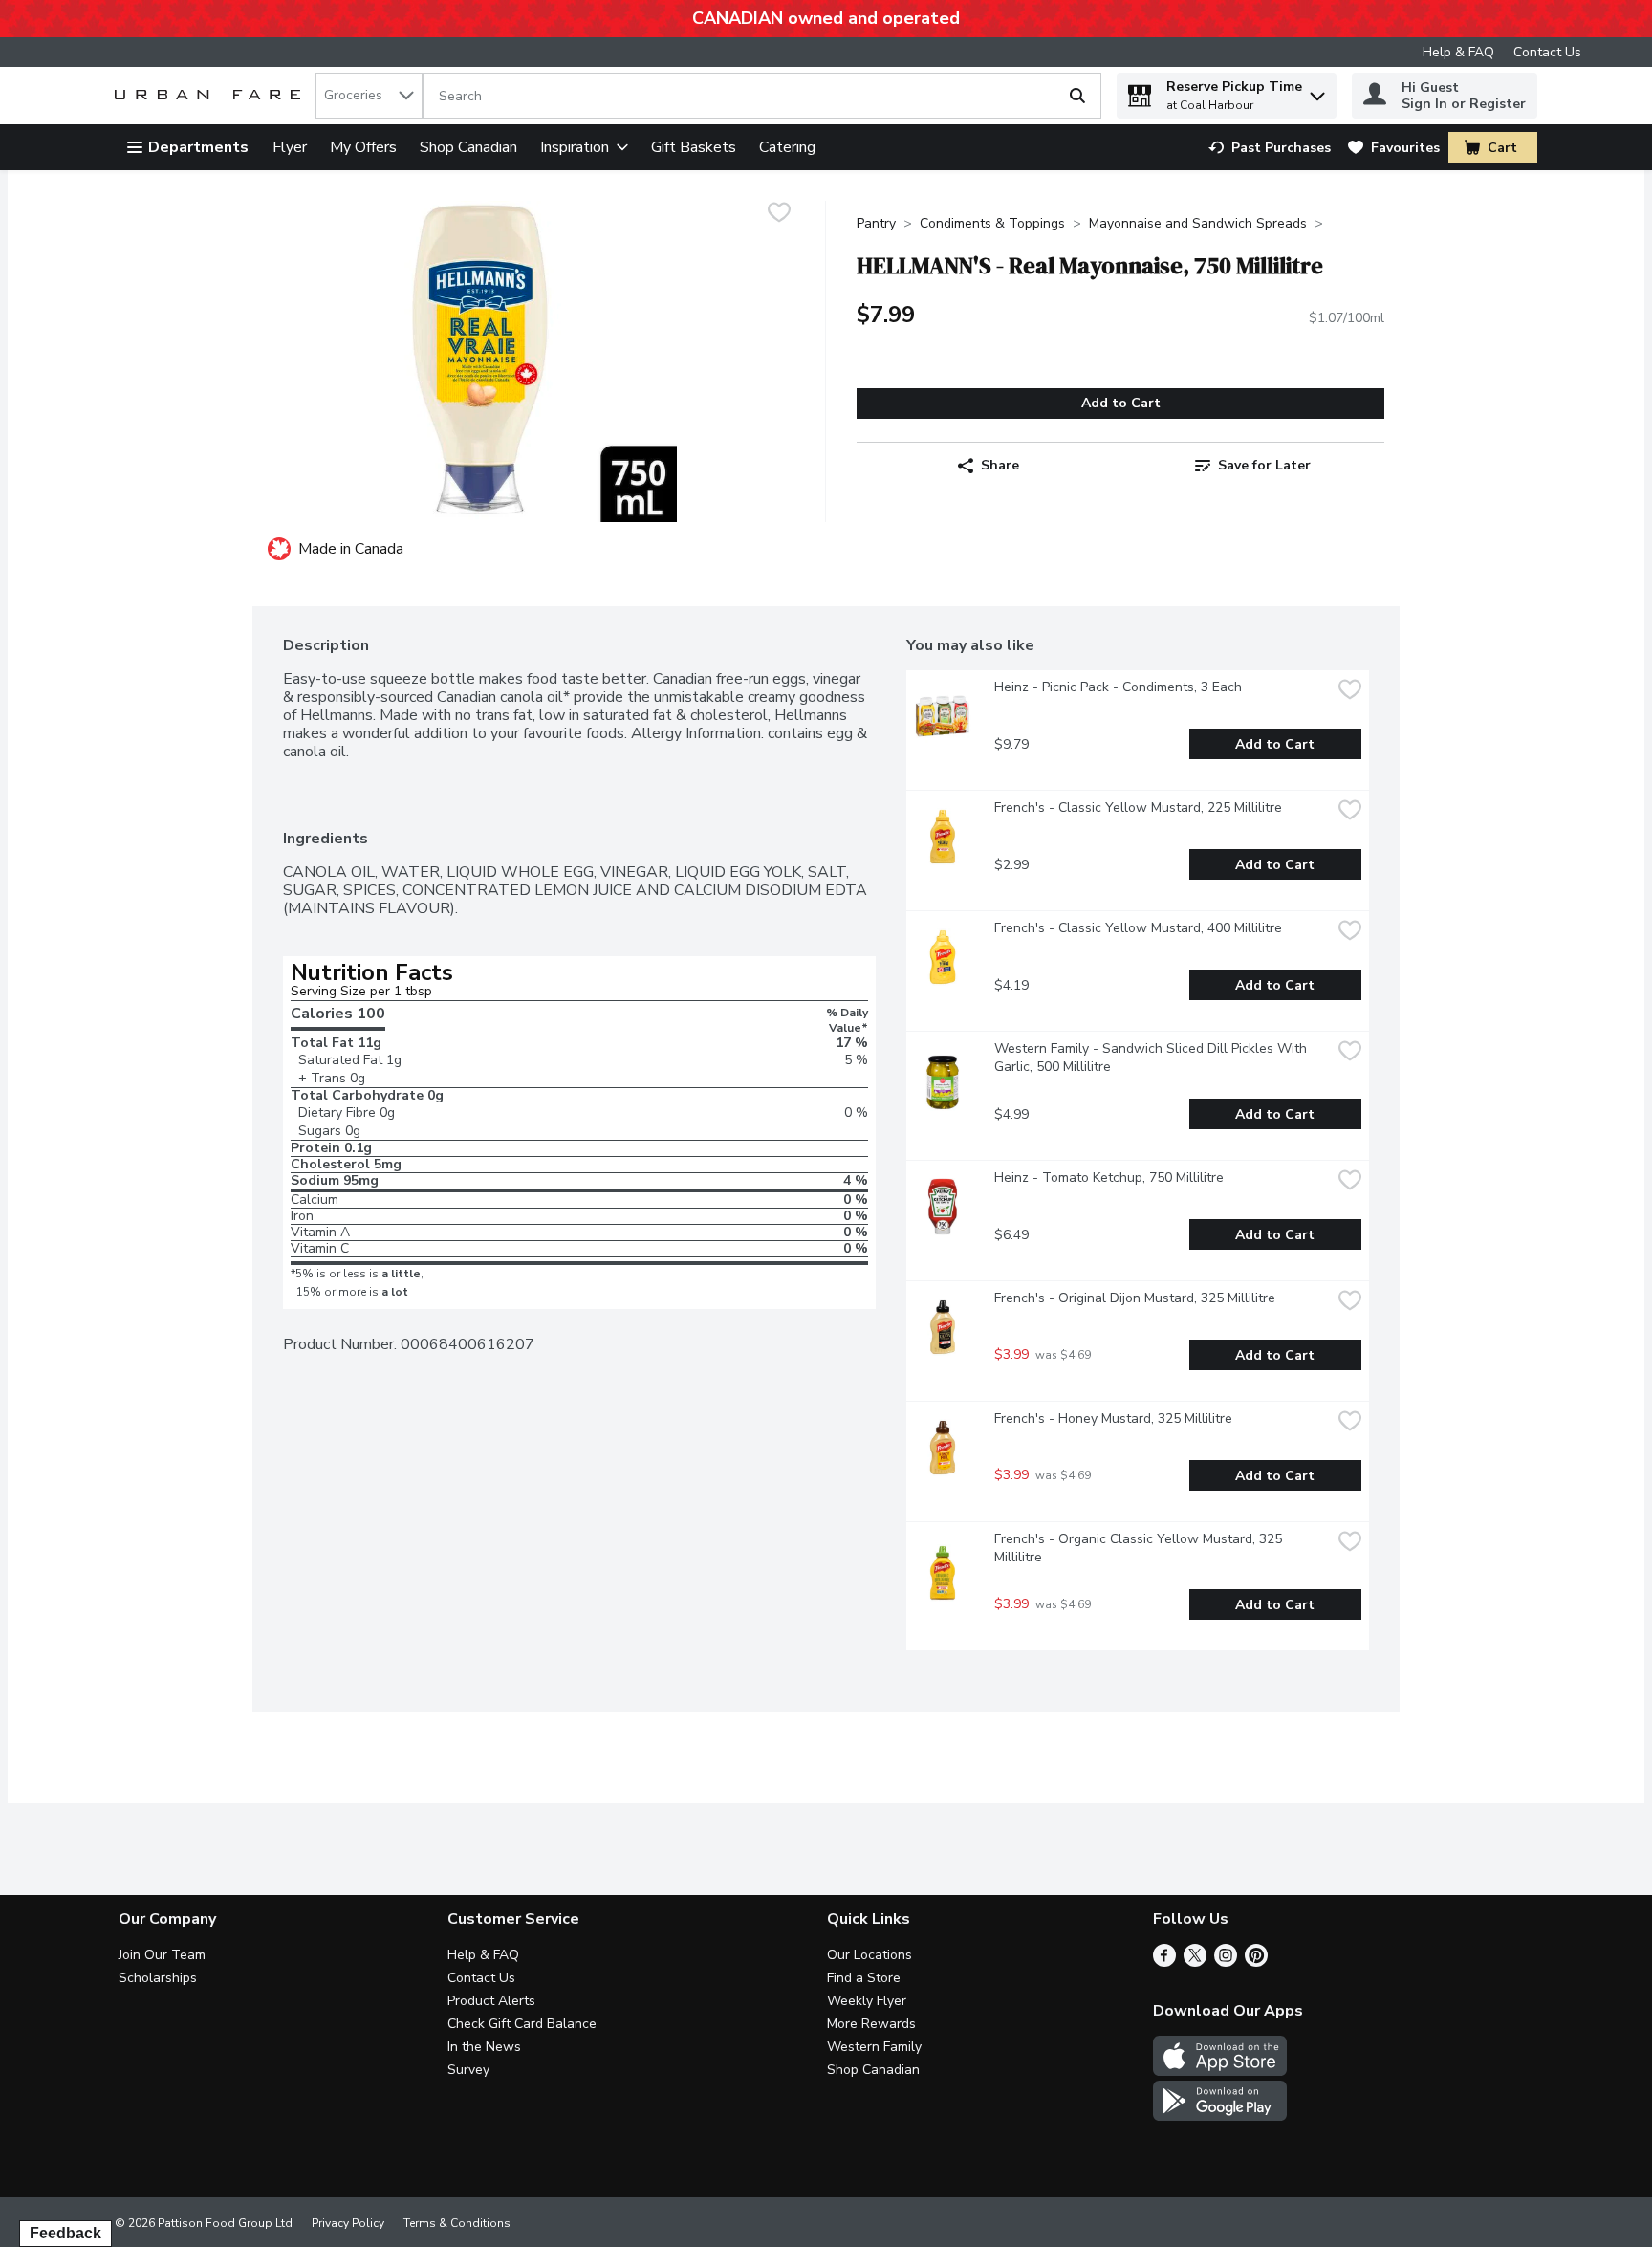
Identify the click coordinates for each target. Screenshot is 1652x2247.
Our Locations (869, 1955)
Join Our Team (162, 1955)
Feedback (65, 2233)
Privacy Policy (348, 2223)
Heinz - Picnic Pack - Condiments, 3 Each (1118, 687)
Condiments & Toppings (992, 223)
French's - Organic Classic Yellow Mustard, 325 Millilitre (1140, 1548)
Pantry (876, 223)
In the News (484, 2047)
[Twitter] (1195, 1962)
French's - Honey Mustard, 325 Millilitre (1113, 1418)
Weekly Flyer (867, 2001)
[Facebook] (1164, 1962)
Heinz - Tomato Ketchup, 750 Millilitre (1109, 1178)
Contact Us (1547, 52)
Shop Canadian (468, 147)
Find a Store (864, 1978)
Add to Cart (1121, 403)
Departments (198, 147)
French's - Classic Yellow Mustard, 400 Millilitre (1138, 928)
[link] (1270, 148)
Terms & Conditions (457, 2223)
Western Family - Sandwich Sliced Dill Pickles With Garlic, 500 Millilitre (1152, 1058)
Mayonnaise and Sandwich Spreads (1198, 223)
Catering (787, 147)
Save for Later (1264, 465)
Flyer (290, 147)
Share (1000, 465)
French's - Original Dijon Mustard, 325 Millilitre (1135, 1298)
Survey (468, 2070)
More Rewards (871, 2024)
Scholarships (158, 1978)
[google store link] (1220, 2116)
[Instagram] (1226, 1962)
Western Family (874, 2047)
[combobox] (369, 96)
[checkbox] (779, 215)
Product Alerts (491, 2001)
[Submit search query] (1077, 96)
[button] (1317, 91)
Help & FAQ (1458, 52)
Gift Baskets (694, 147)
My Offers (363, 147)
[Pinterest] (1256, 1962)
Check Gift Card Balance (522, 2024)
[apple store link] (1220, 2071)
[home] (211, 96)
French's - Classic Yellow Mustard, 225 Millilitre (1138, 807)
